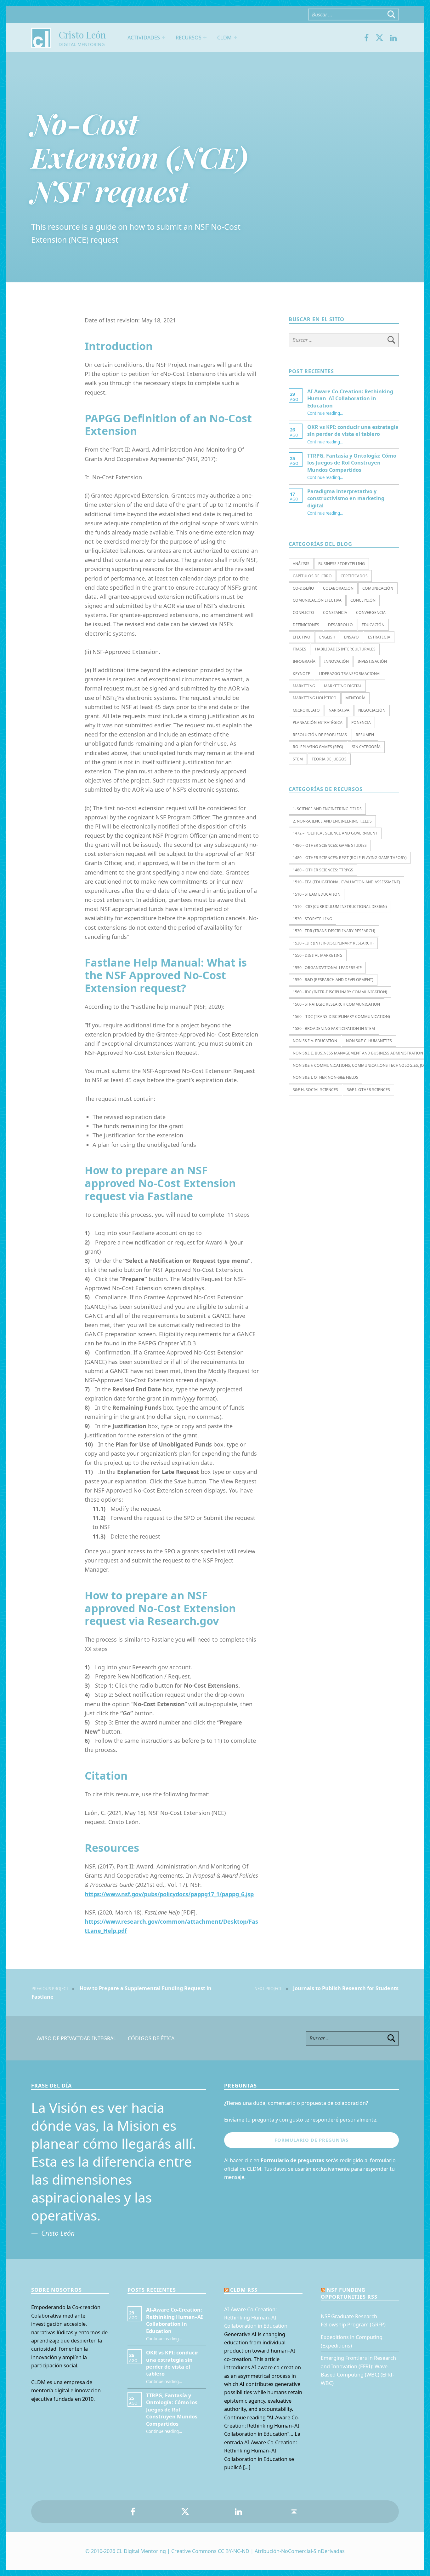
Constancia (335, 612)
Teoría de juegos (329, 759)
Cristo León (82, 35)
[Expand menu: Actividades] (163, 38)
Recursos (189, 38)
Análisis (301, 564)
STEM (298, 759)
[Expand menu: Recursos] (205, 38)
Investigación (372, 661)
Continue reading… (325, 413)
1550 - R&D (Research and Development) (333, 980)
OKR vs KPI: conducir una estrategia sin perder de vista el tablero (353, 430)
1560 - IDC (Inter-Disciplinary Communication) (340, 992)
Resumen (365, 735)
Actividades (144, 38)
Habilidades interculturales (345, 649)
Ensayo (351, 637)
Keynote (301, 674)
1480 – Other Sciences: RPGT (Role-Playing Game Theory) (350, 858)
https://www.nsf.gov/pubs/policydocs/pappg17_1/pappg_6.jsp (169, 1894)
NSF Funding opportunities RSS (349, 2293)
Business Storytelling (342, 564)
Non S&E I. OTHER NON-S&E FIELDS (325, 1077)
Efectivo (302, 637)
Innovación (337, 661)
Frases (300, 649)
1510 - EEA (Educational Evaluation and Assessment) (346, 882)
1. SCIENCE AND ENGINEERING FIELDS (327, 809)
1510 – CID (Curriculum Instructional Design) (340, 907)
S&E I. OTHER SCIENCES (368, 1090)
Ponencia (361, 722)
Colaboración (338, 588)
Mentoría (355, 698)
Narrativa (339, 710)
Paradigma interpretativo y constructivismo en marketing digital (346, 498)
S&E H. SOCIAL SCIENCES (315, 1090)
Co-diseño (303, 588)
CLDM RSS (244, 2290)
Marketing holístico (315, 698)
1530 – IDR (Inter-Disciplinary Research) (333, 943)
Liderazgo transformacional (350, 674)
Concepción (363, 600)
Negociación (372, 710)
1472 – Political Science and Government (335, 833)
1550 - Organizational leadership (327, 968)
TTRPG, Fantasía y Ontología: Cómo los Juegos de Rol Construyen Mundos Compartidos (352, 463)
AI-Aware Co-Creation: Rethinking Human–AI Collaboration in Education (350, 399)
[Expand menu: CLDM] (235, 38)
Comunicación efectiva (317, 600)
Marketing (304, 686)
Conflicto (303, 612)
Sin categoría (366, 747)
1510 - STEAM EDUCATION (317, 894)
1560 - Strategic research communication (336, 1004)
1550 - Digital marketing (318, 955)
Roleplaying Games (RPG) (318, 747)
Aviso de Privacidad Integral (76, 2038)
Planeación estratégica (318, 722)
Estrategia (379, 637)
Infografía (304, 661)
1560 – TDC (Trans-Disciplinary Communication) (341, 1017)
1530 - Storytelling (312, 919)
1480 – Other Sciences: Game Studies (330, 845)
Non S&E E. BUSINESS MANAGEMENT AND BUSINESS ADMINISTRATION (358, 1053)
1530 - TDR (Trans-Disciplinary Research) (334, 931)
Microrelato (306, 710)
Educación (373, 625)
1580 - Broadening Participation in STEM (334, 1028)
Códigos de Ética (151, 2038)
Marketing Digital (343, 686)
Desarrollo (340, 625)
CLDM (225, 38)
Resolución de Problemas (320, 735)
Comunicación (378, 588)
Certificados (354, 576)
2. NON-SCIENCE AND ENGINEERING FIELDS (332, 821)
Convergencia (371, 612)
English (327, 637)
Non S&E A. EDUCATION (315, 1041)
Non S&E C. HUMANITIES (369, 1041)
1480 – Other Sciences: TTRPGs (323, 870)
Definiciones (306, 625)
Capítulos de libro (312, 576)
